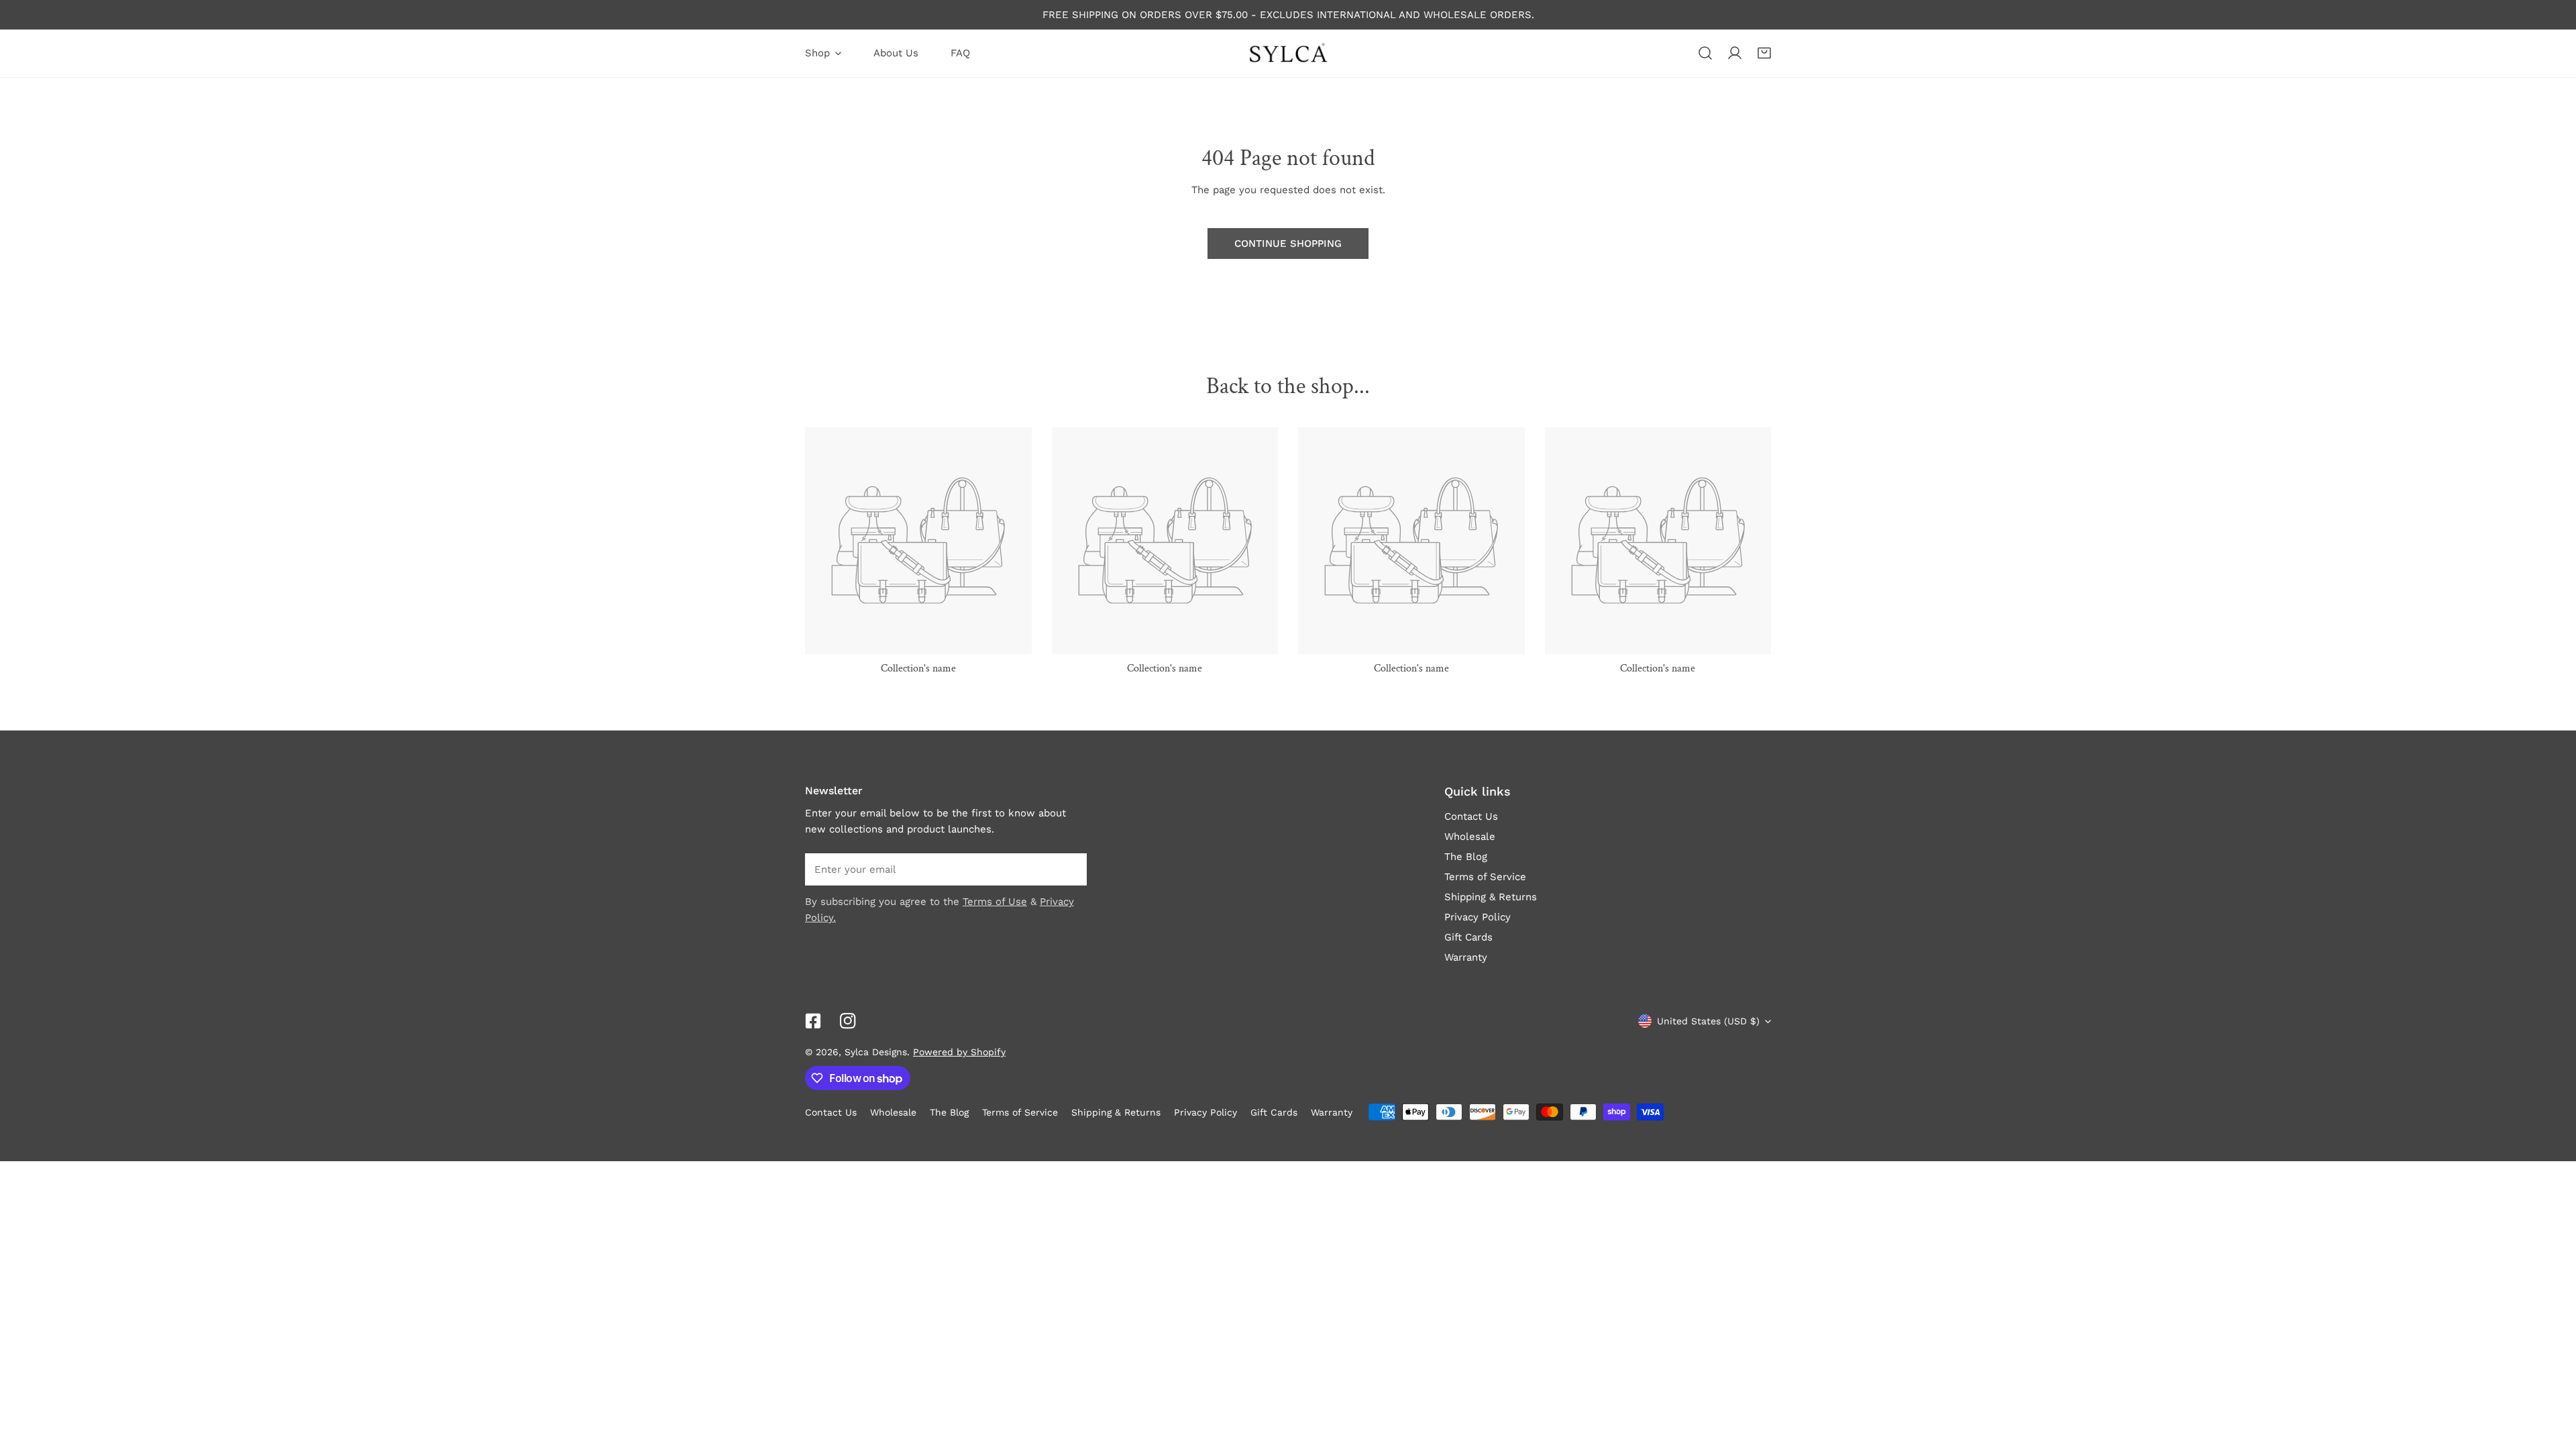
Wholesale (1470, 837)
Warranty (1466, 957)
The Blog (1466, 857)
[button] (1764, 53)
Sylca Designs (876, 1052)
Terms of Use (995, 902)
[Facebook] (813, 1021)
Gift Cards (1468, 937)
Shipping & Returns (1491, 897)
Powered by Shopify (959, 1052)
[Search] (1705, 53)
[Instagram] (848, 1021)
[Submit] (1069, 869)
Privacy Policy (1478, 917)
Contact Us (1471, 816)
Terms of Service (1485, 877)
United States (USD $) (1708, 1021)
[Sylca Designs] (1288, 53)
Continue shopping (1288, 244)
